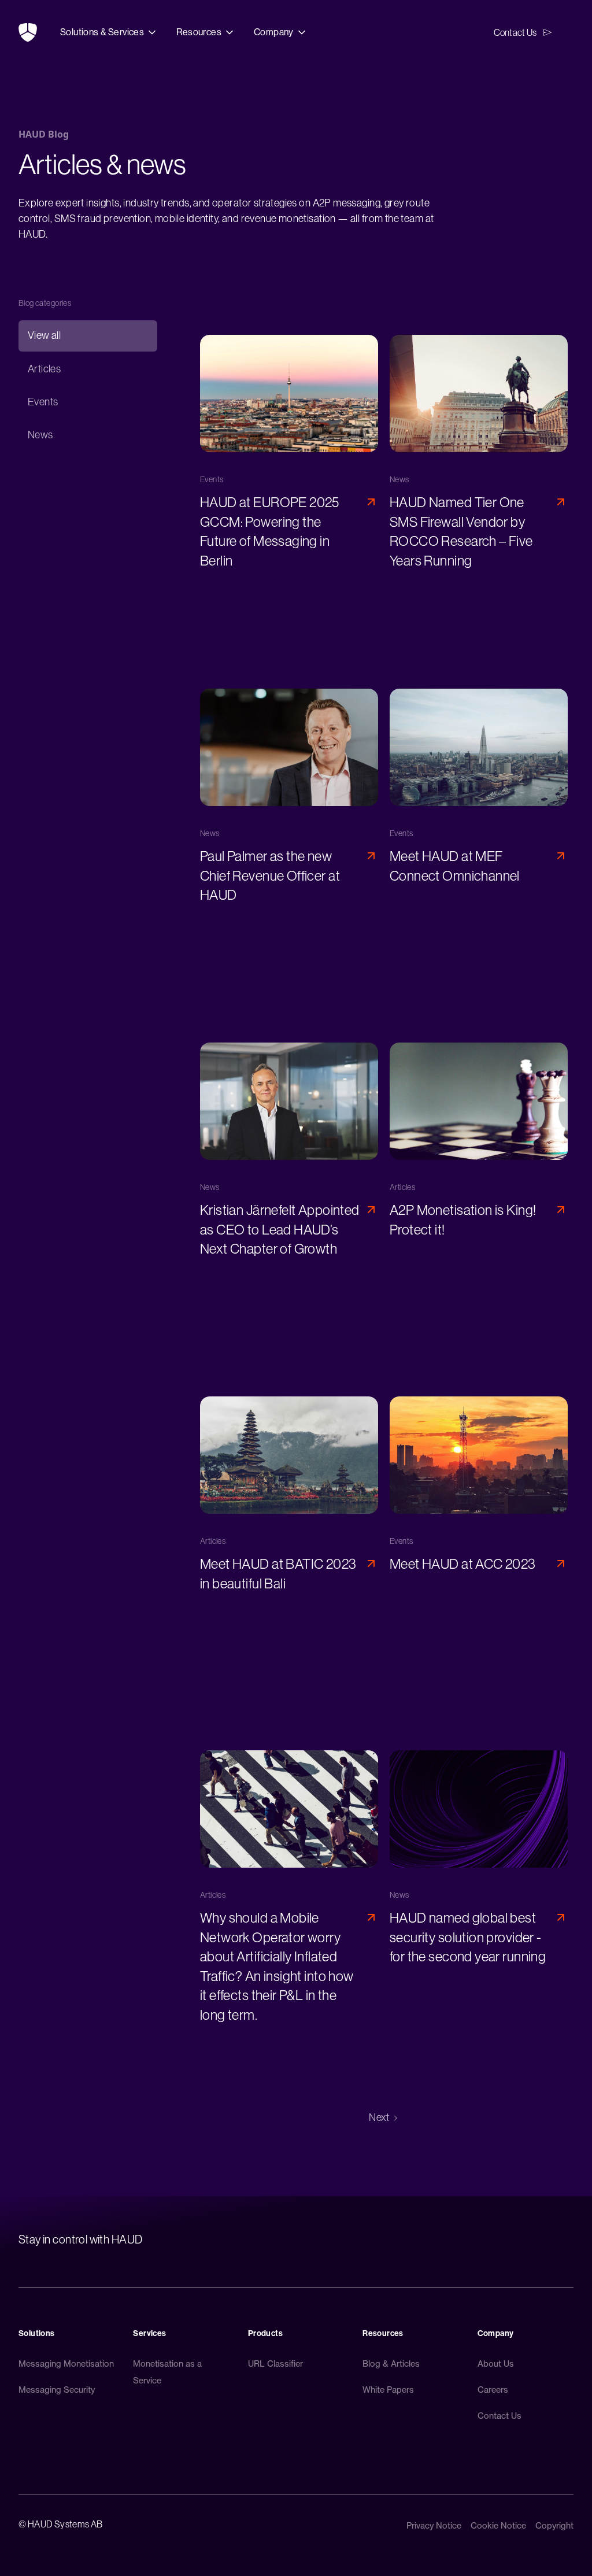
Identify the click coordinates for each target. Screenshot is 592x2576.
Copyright (554, 2526)
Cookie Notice (498, 2526)
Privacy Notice (434, 2526)
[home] (28, 32)
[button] (109, 32)
